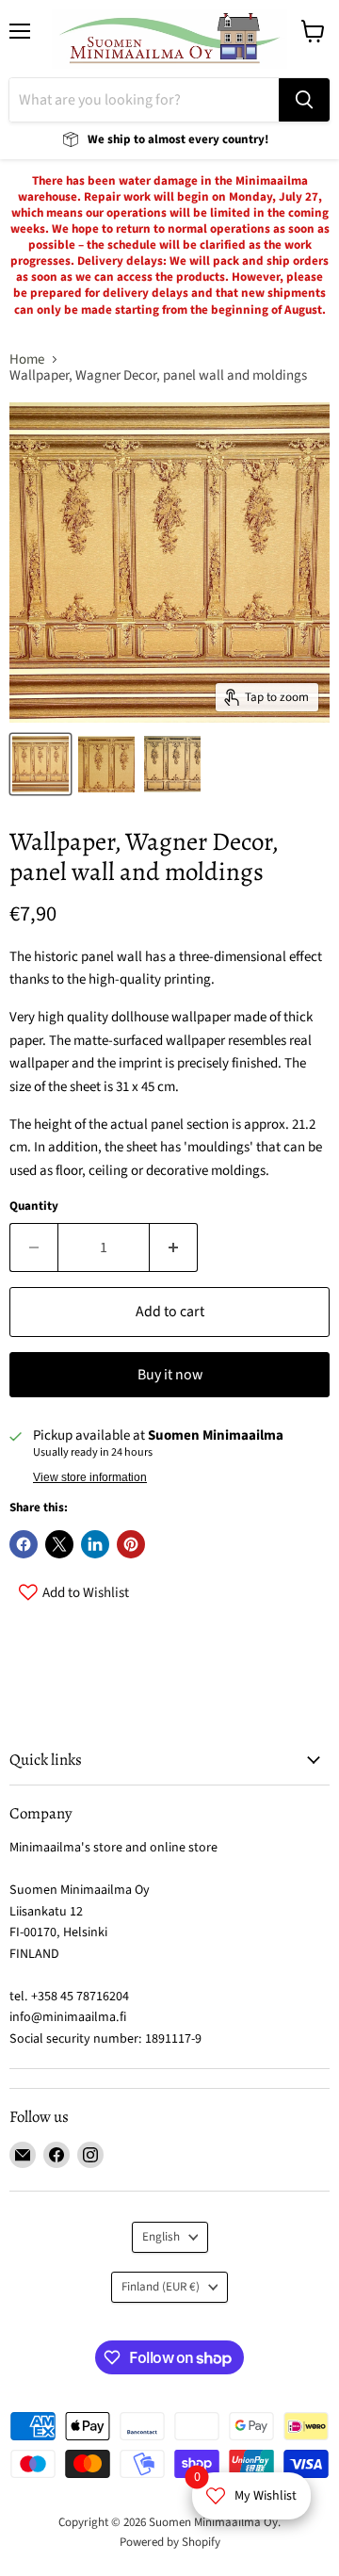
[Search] (304, 100)
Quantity (34, 1206)
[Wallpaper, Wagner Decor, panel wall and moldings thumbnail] (40, 764)
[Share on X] (59, 1544)
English (161, 2237)
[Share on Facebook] (24, 1544)
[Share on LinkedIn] (95, 1544)
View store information (90, 1477)
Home (27, 359)
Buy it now (170, 1375)
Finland (161, 2287)
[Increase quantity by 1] (174, 1247)
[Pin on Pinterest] (131, 1544)
